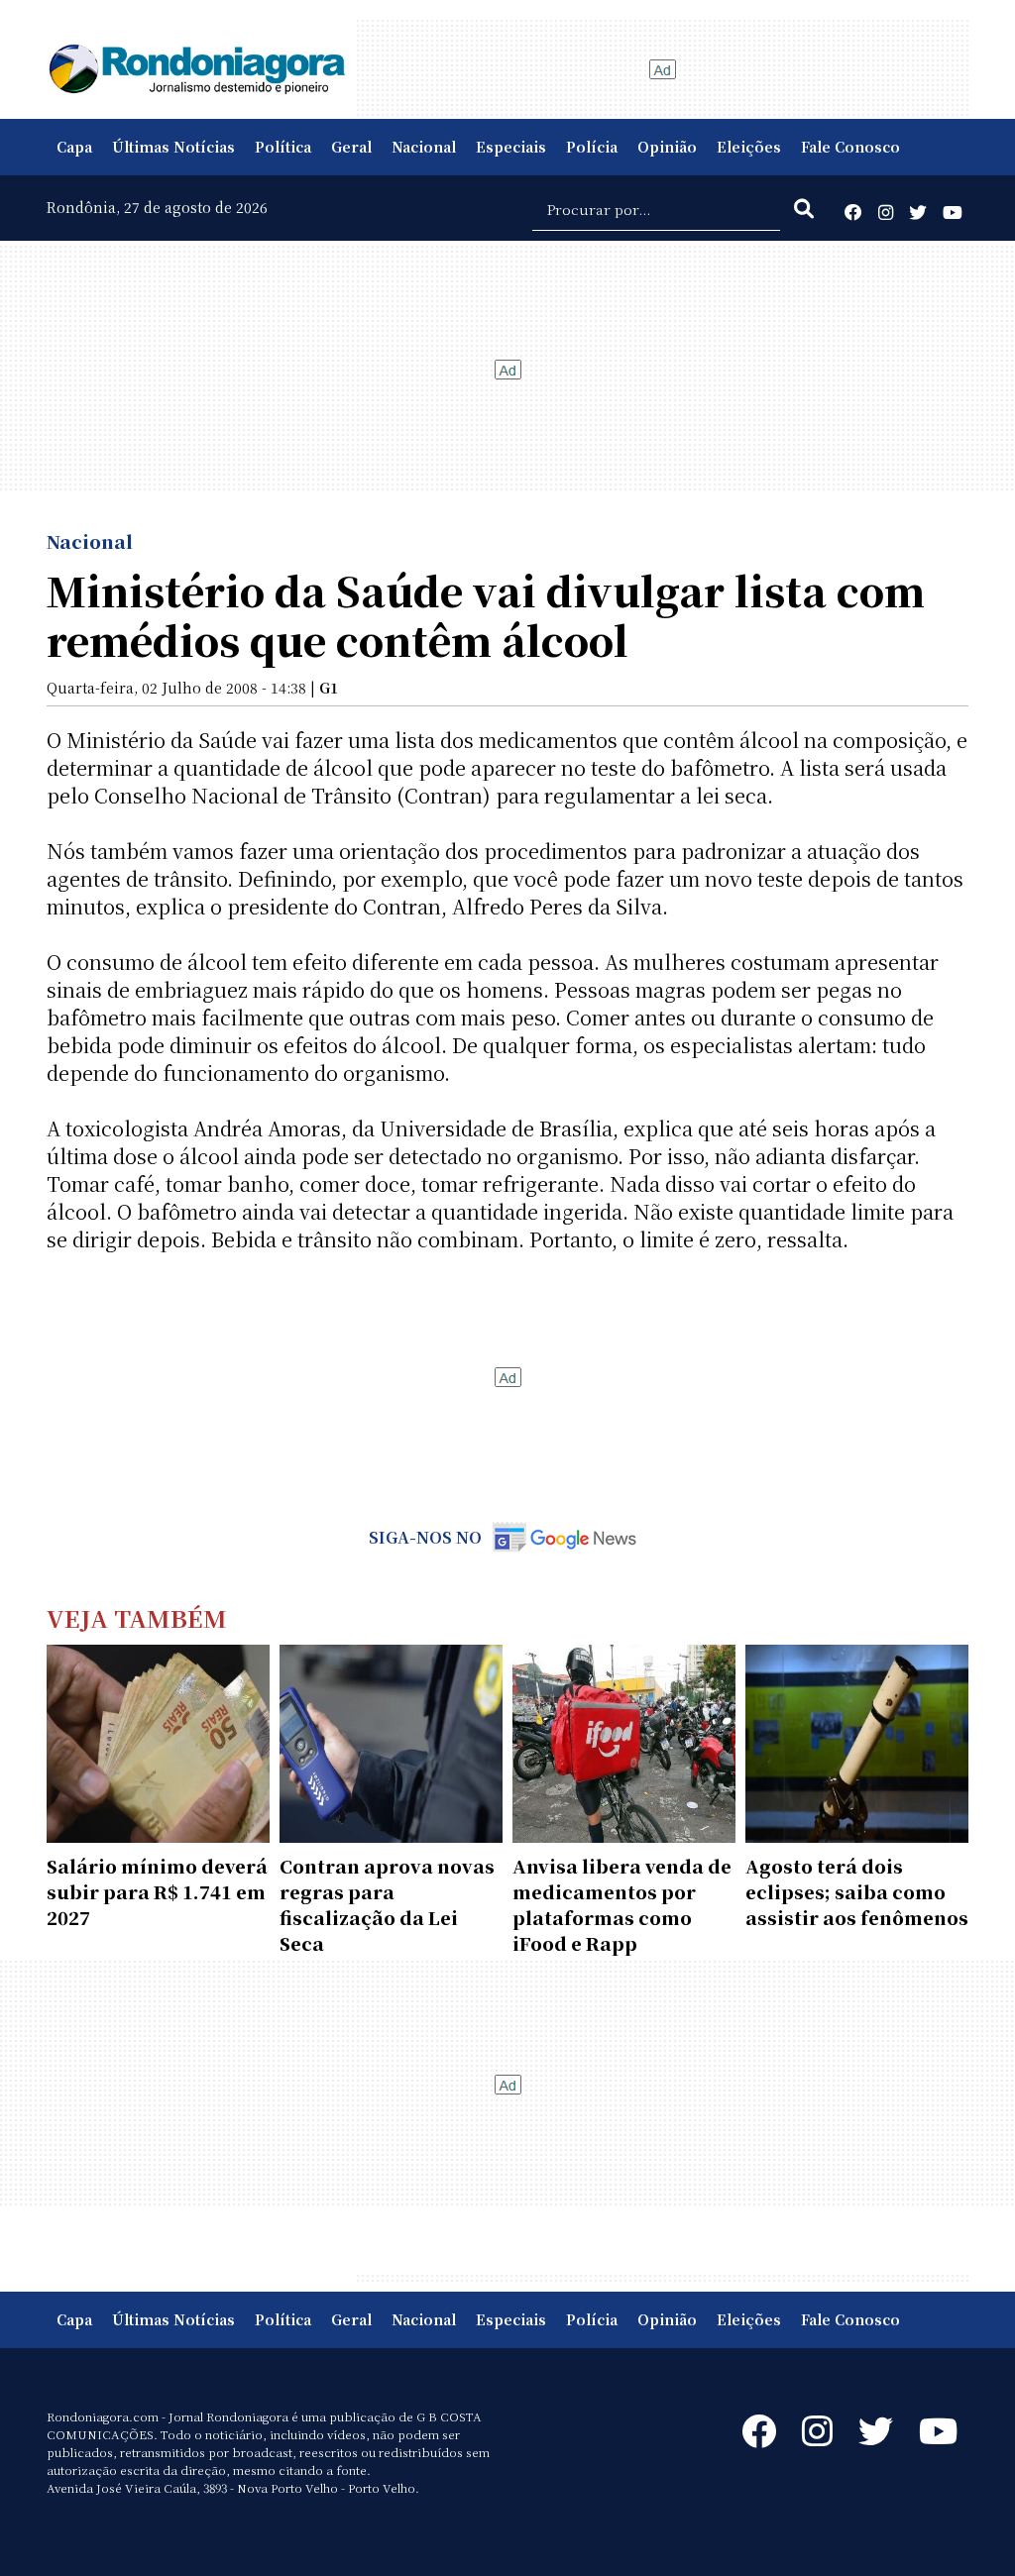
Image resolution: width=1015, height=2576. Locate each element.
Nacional (424, 147)
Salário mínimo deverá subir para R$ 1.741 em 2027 (157, 1891)
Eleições (749, 147)
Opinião (667, 147)
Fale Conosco (850, 147)
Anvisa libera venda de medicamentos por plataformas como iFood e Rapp (622, 1904)
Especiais (511, 147)
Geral (351, 147)
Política (283, 147)
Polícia (592, 147)
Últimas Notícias (173, 147)
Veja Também (137, 1617)
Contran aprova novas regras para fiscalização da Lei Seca (387, 1904)
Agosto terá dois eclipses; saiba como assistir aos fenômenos (857, 1891)
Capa (74, 147)
